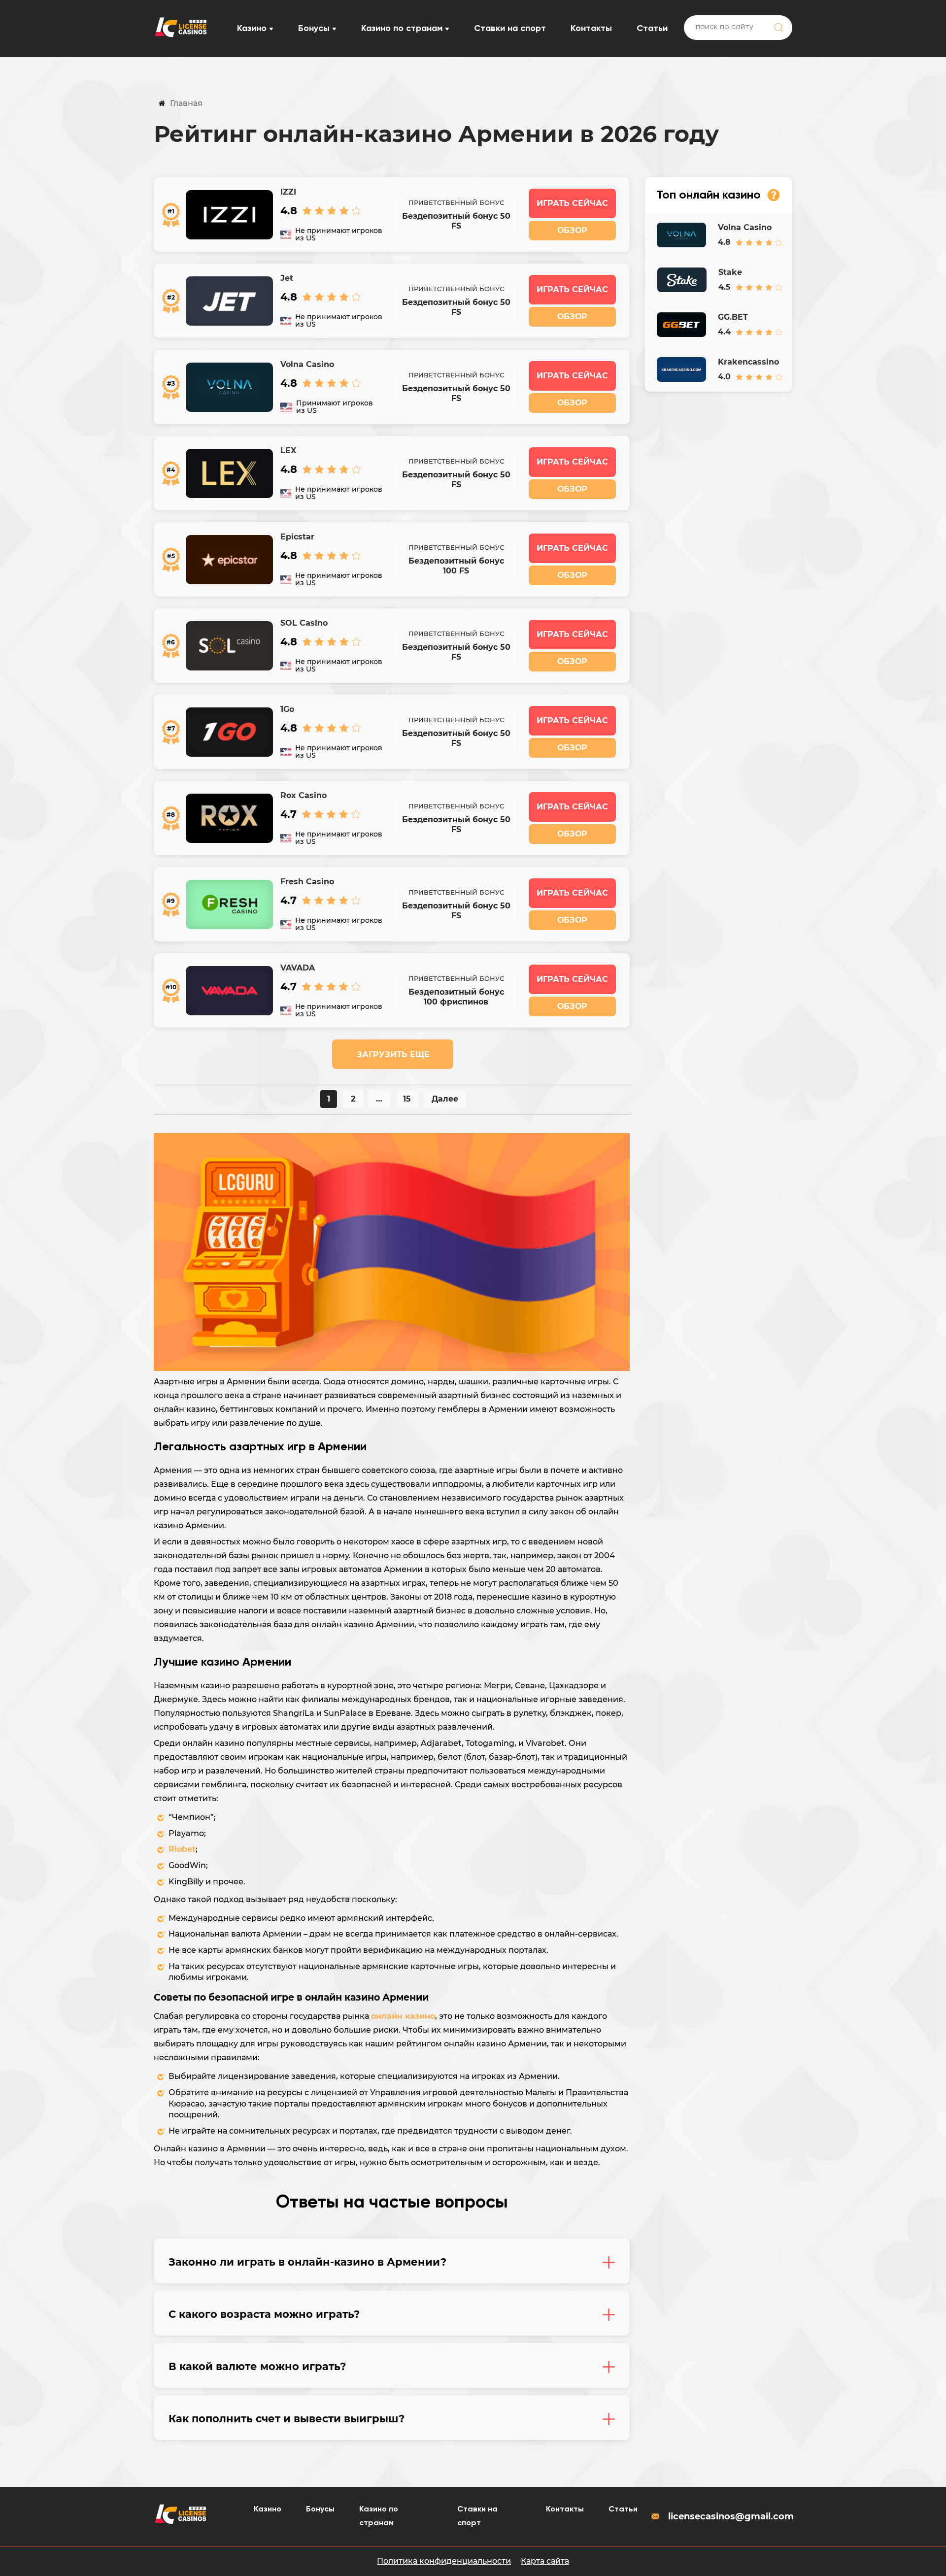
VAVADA (298, 968)
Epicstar (297, 537)
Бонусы (314, 29)
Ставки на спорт (510, 29)
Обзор (572, 230)
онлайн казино (403, 2016)
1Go (287, 709)
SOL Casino (304, 623)
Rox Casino (304, 795)
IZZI (288, 192)
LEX (288, 451)
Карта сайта (545, 2561)
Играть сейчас (572, 203)
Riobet (182, 1849)
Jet (287, 278)
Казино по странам (402, 29)
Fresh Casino (307, 882)
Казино (252, 29)
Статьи (652, 29)
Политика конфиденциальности (444, 2561)
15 (407, 1099)
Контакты (591, 29)
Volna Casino (307, 364)
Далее (445, 1099)
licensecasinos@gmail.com (730, 2516)
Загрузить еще (393, 1054)
